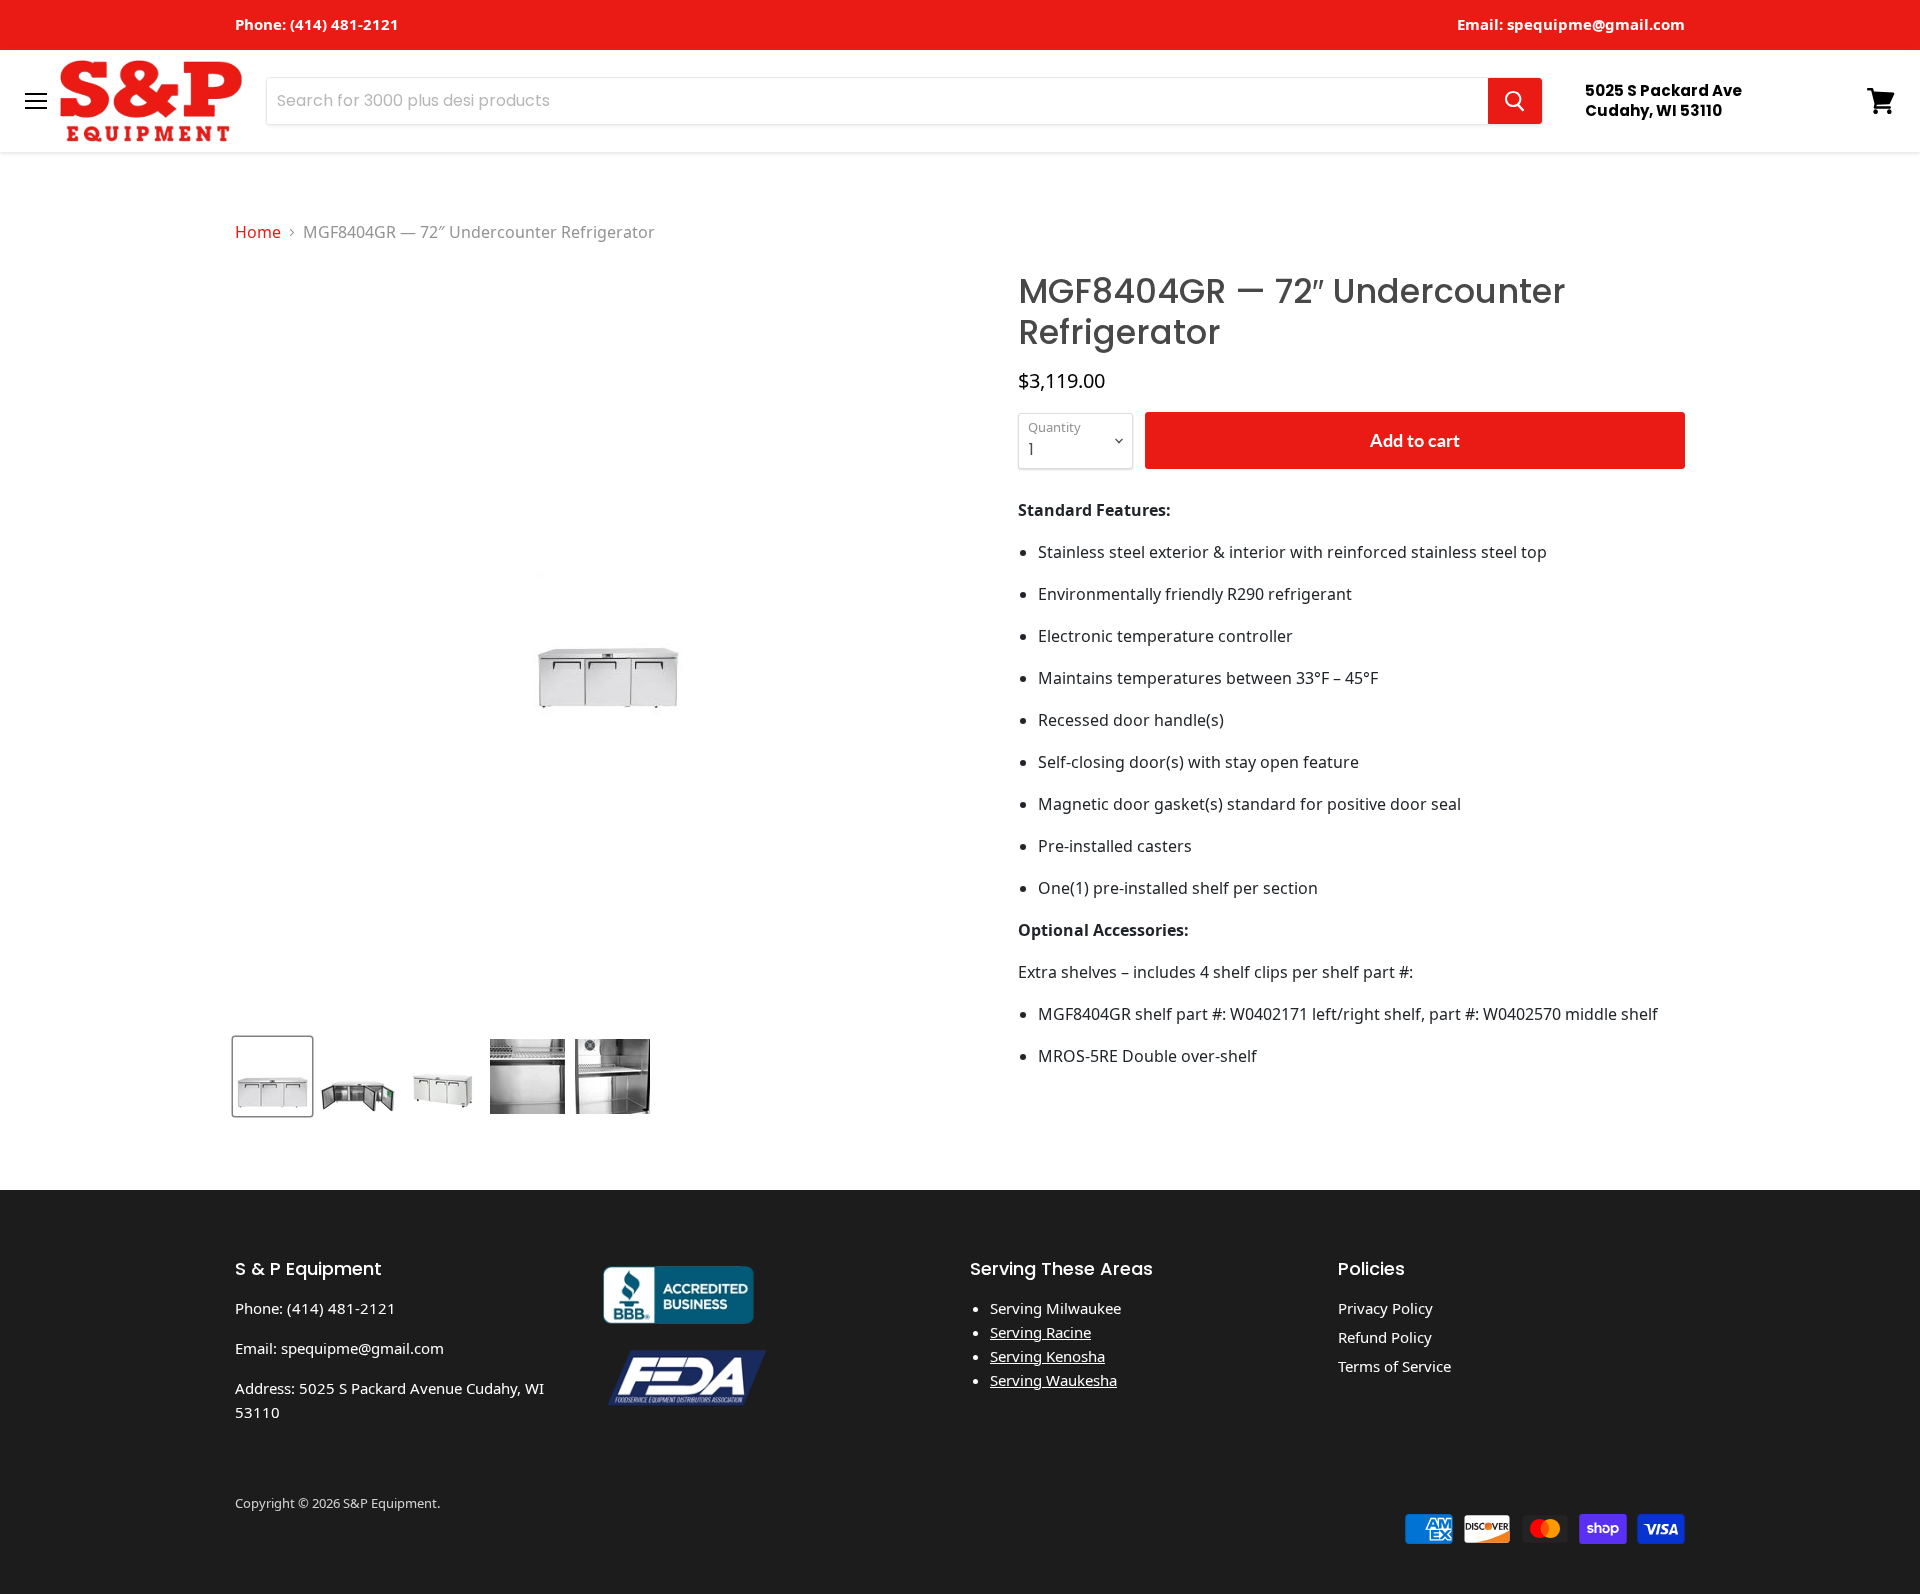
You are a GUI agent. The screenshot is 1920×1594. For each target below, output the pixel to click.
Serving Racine (1040, 1332)
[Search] (1515, 101)
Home (258, 232)
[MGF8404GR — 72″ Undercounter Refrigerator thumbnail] (272, 1076)
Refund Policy (1385, 1337)
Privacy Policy (1385, 1308)
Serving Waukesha (1053, 1380)
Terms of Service (1394, 1366)
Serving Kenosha (1047, 1356)
